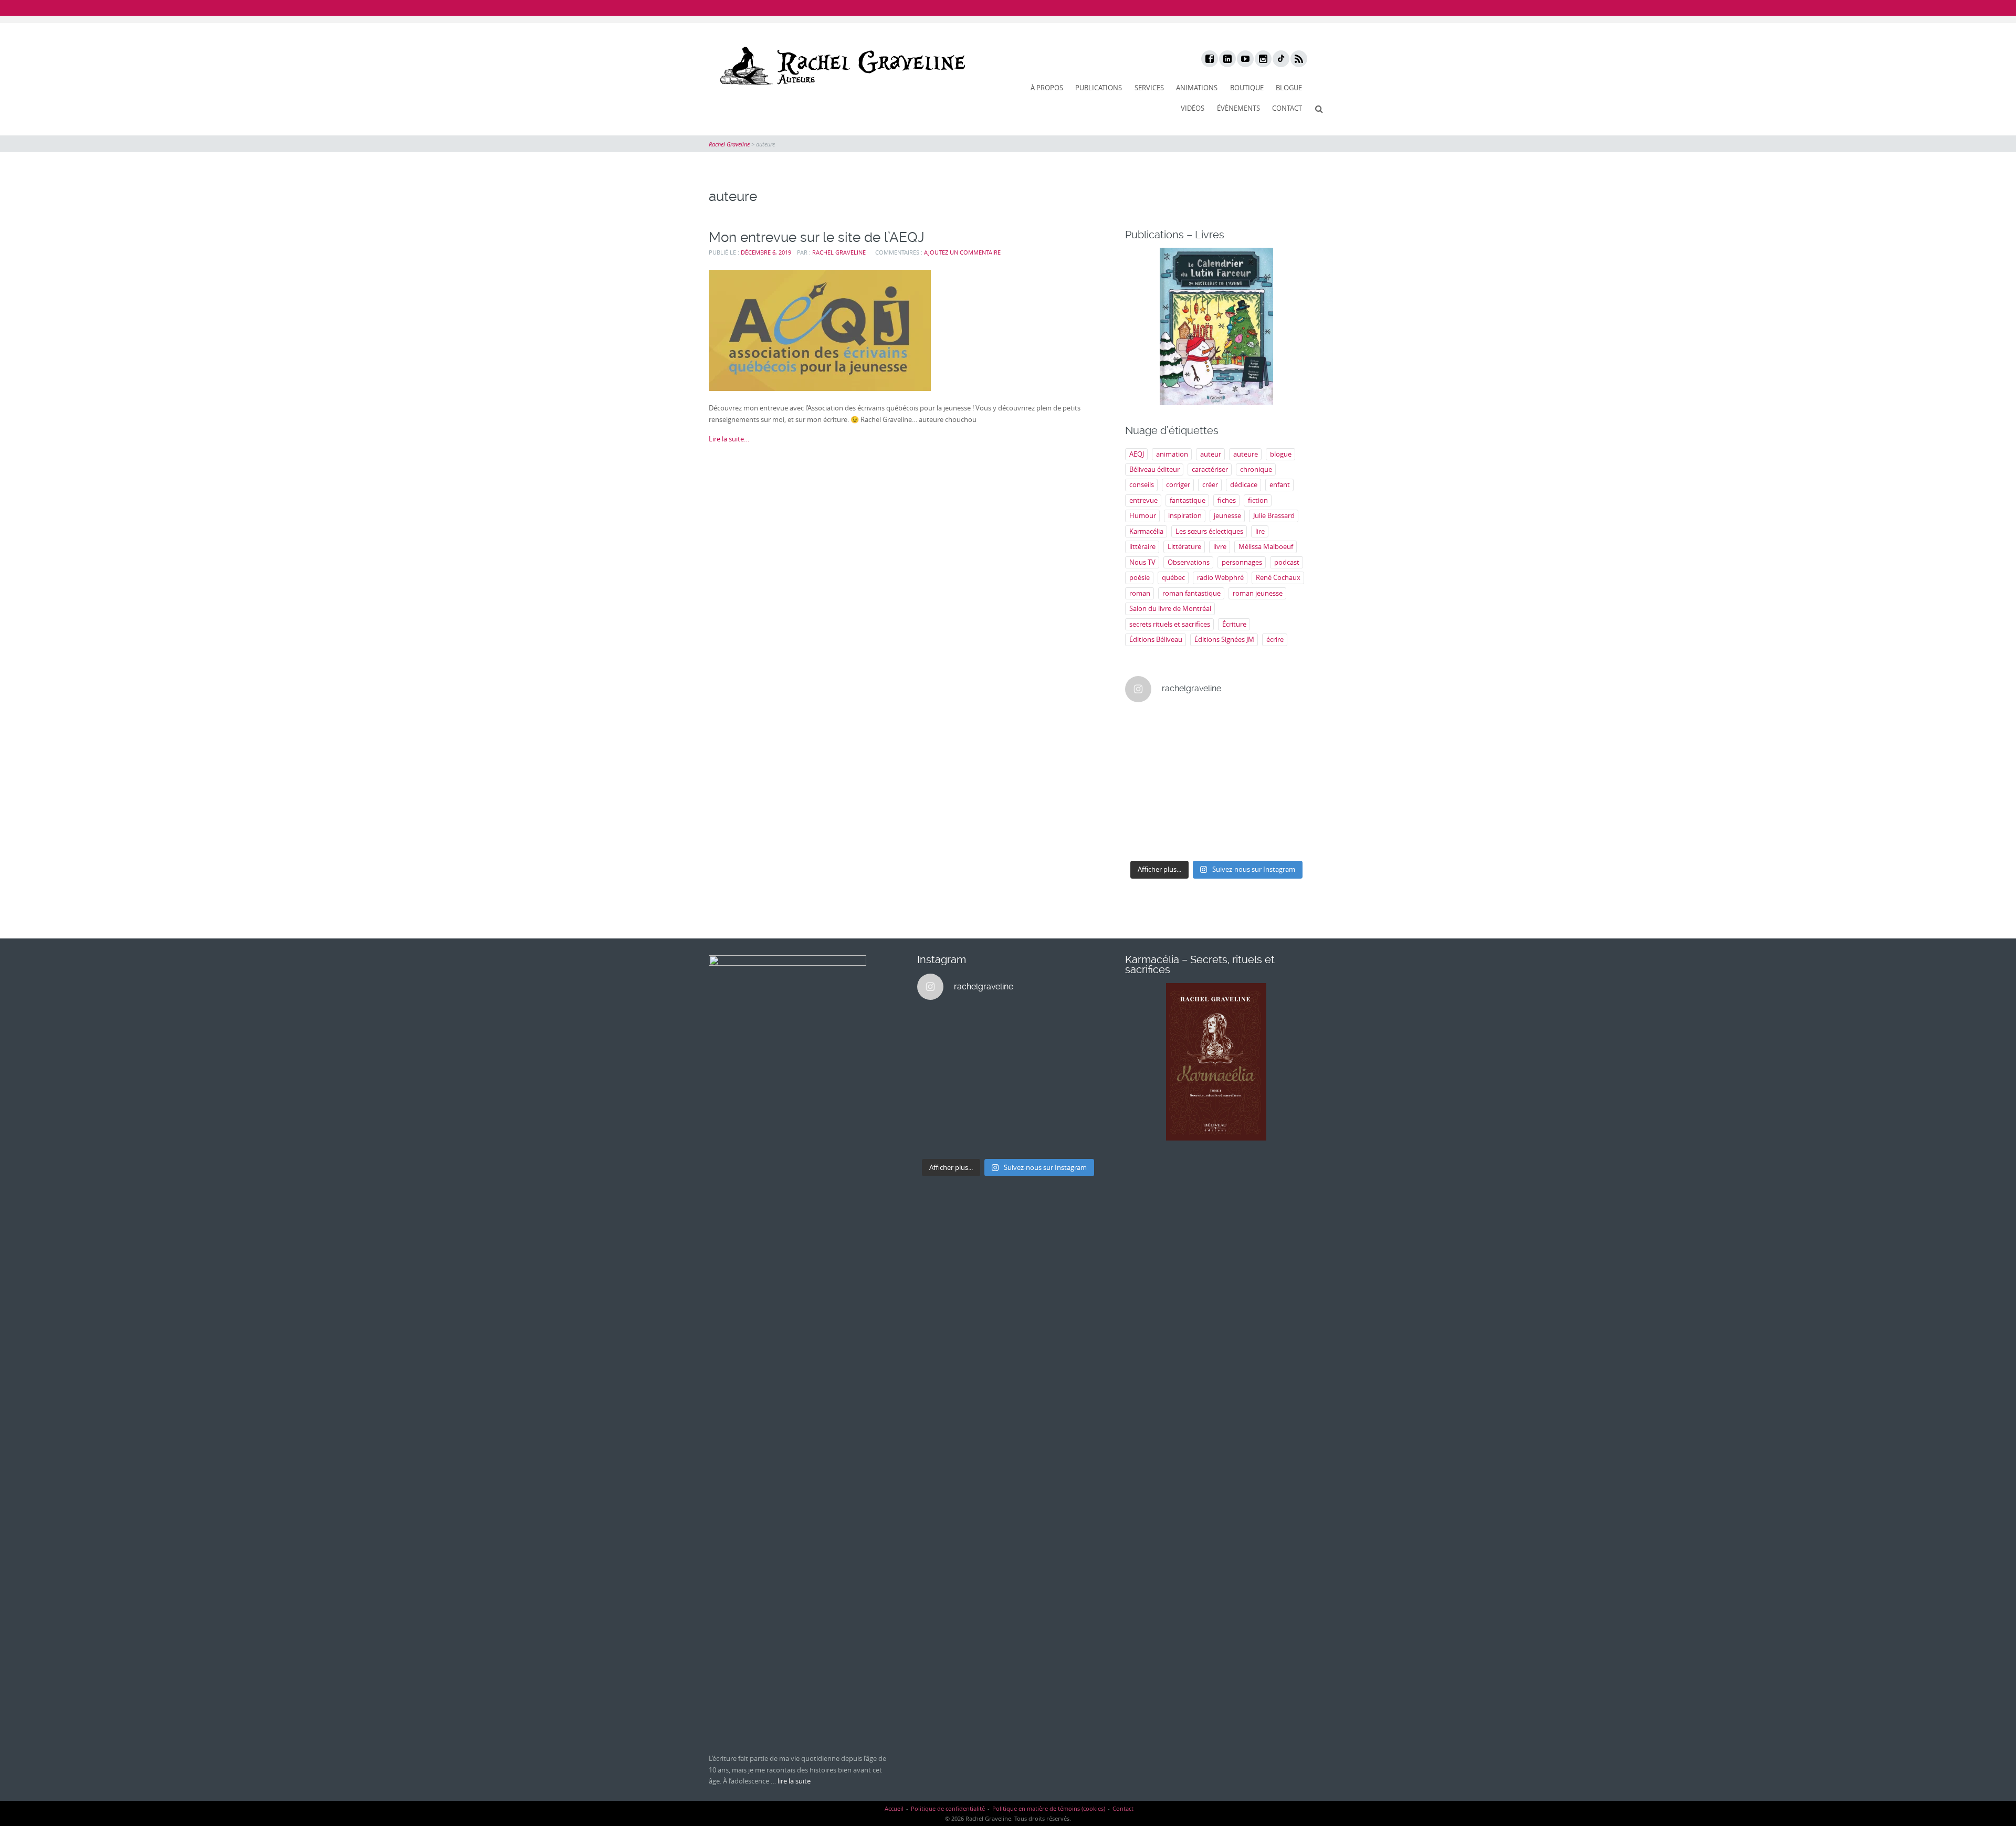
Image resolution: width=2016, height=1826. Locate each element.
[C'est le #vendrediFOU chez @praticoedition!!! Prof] (1146, 726)
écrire (1275, 639)
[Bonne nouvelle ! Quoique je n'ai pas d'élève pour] (1240, 726)
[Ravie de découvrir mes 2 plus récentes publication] (1240, 840)
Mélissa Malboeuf (1266, 546)
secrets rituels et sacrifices (1170, 624)
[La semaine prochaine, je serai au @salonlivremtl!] (1193, 726)
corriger (1178, 484)
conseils (1142, 484)
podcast (1287, 562)
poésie (1140, 577)
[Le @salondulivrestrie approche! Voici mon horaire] (1240, 783)
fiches (1227, 500)
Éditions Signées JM (1224, 639)
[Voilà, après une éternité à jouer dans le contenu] (1287, 812)
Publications (1099, 88)
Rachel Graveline (839, 252)
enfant (1280, 484)
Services (1149, 88)
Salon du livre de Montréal (1170, 608)
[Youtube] (1245, 59)
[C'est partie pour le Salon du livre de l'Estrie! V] (1193, 783)
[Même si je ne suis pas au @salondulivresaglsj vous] (1240, 812)
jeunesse (1227, 515)
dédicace (1244, 484)
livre (1220, 546)
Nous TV (1142, 562)
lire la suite (794, 1781)
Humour (1143, 515)
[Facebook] (1209, 59)
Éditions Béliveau (1156, 639)
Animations (1197, 88)
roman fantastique (1191, 593)
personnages (1242, 562)
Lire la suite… (729, 439)
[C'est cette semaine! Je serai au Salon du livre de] (1146, 755)
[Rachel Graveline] (840, 66)
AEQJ (1137, 454)
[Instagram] (1263, 59)
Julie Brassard (1274, 515)
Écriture (1234, 624)
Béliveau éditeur (1154, 469)
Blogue (1289, 88)
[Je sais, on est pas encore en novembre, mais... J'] (1193, 755)
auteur (1211, 454)
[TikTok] (1280, 59)
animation (1172, 454)
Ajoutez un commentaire (962, 252)
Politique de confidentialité (948, 1808)
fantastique (1188, 500)
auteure (1246, 454)
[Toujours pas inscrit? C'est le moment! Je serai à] (1146, 812)
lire (1260, 531)
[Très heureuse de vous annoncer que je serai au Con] (1146, 840)
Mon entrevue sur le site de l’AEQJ (817, 237)
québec (1173, 577)
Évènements (1238, 108)
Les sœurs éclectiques (1209, 531)
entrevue (1143, 500)
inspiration (1185, 515)
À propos (1047, 88)
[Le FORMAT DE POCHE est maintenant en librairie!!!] (1287, 783)
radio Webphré (1220, 577)
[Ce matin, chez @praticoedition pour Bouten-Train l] (1287, 755)
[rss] (1298, 59)
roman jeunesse (1258, 593)
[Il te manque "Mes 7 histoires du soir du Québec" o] (1287, 840)
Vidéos (1193, 108)
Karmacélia (1146, 531)
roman (1140, 593)
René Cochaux (1278, 577)
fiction (1258, 500)
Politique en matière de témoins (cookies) (1049, 1808)
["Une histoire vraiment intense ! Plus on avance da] (1193, 812)
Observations (1189, 562)
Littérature (1184, 546)
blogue (1281, 454)
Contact (1287, 108)
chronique (1256, 469)
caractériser (1210, 469)
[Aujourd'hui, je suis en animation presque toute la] (1287, 726)
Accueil (894, 1808)
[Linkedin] (1227, 59)
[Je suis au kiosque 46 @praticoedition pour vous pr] (1146, 783)
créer (1210, 484)
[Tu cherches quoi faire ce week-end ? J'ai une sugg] (1193, 840)
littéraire (1142, 546)
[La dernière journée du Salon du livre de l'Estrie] (1240, 755)
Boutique (1247, 88)
